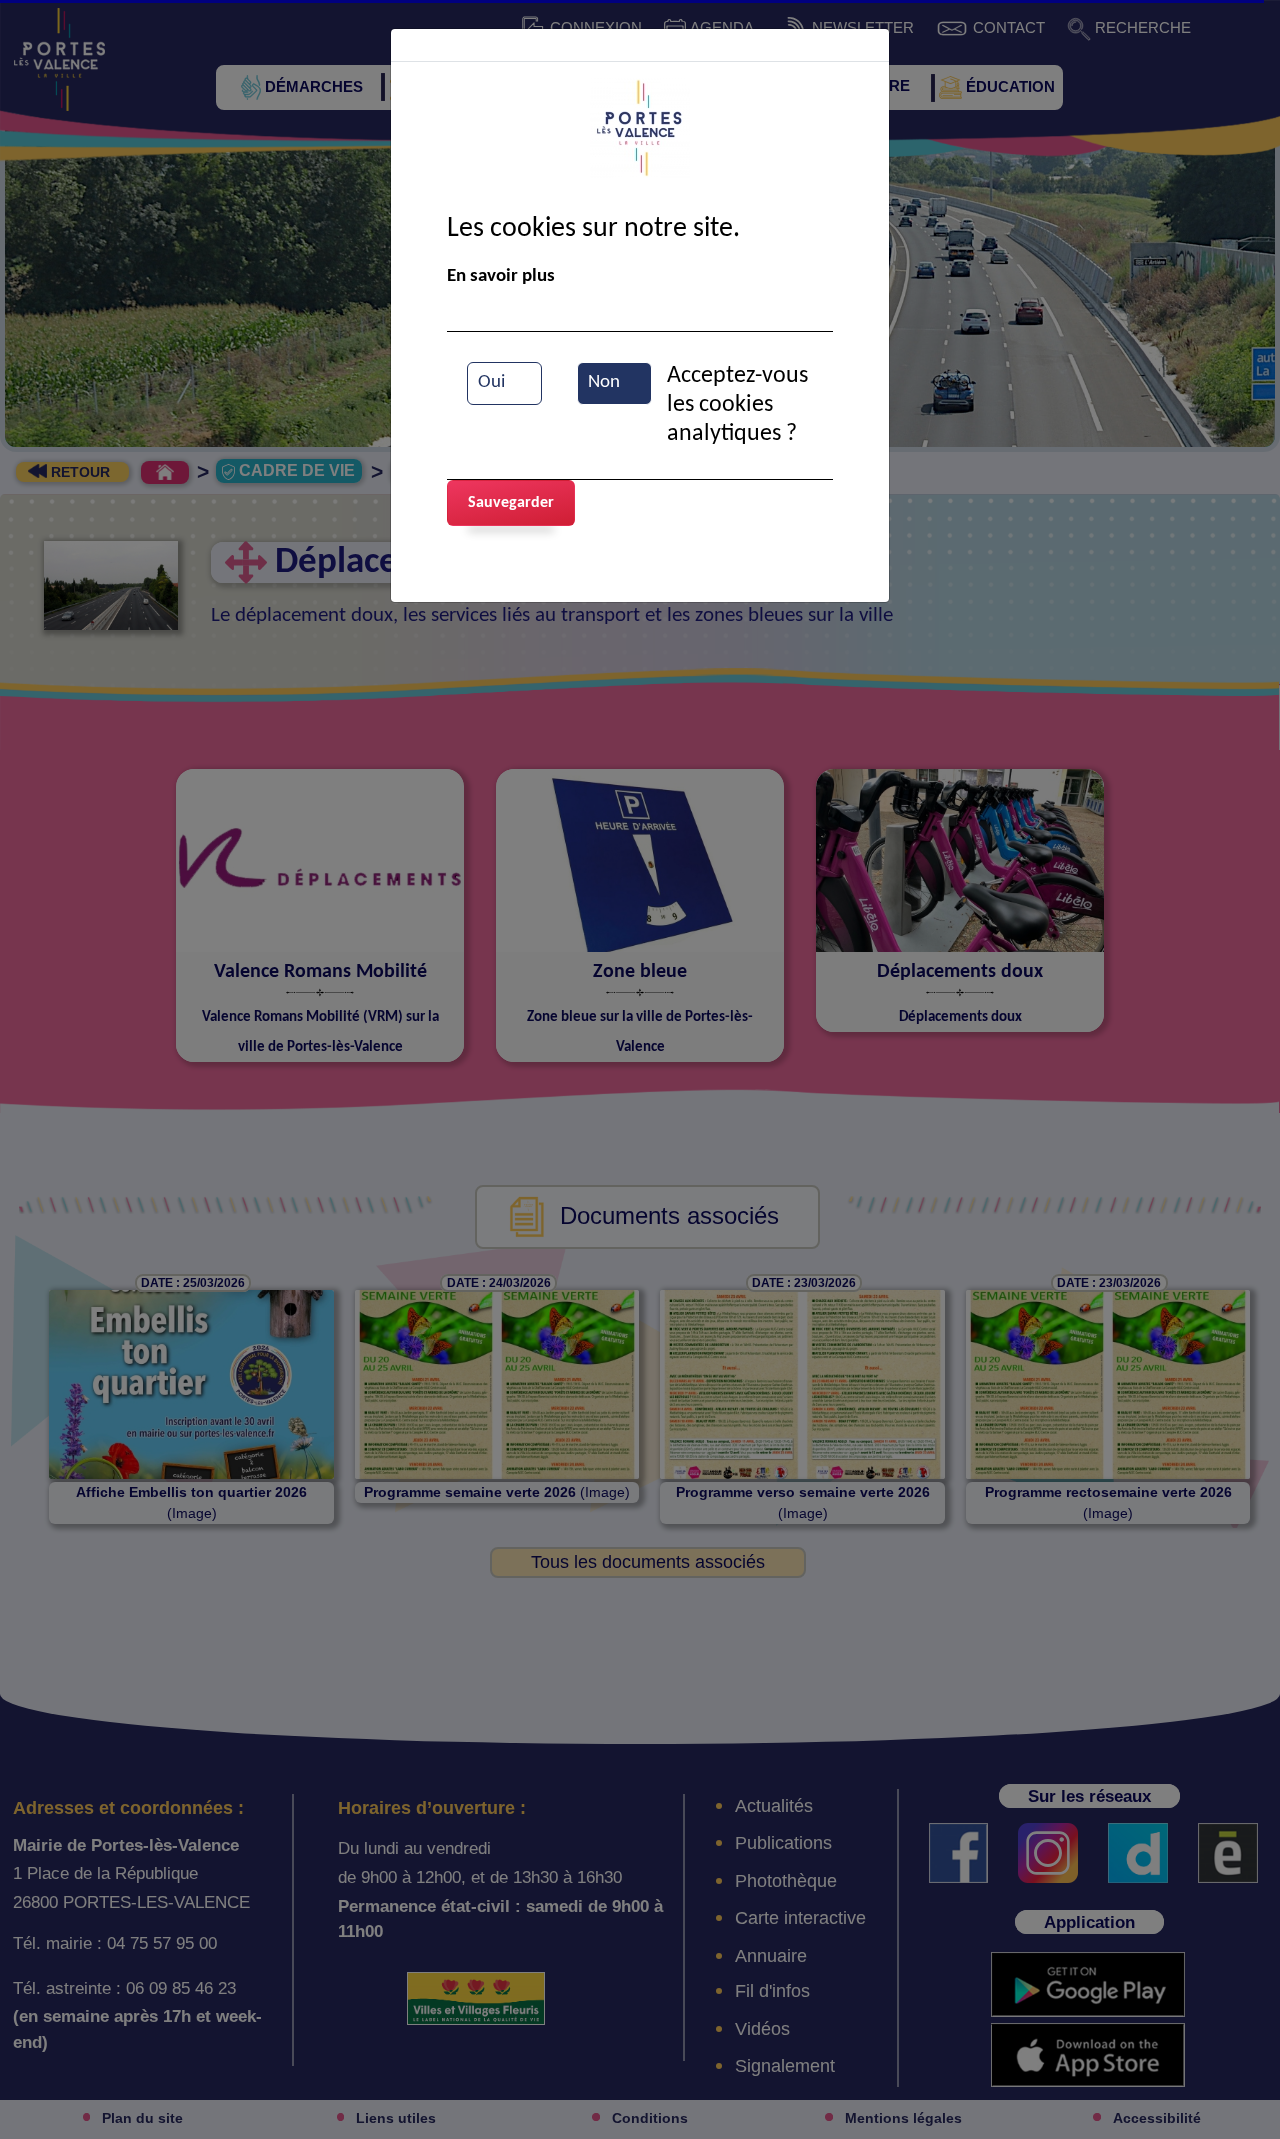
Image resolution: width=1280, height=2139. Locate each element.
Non (604, 382)
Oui (491, 382)
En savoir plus (501, 276)
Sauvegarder (511, 503)
